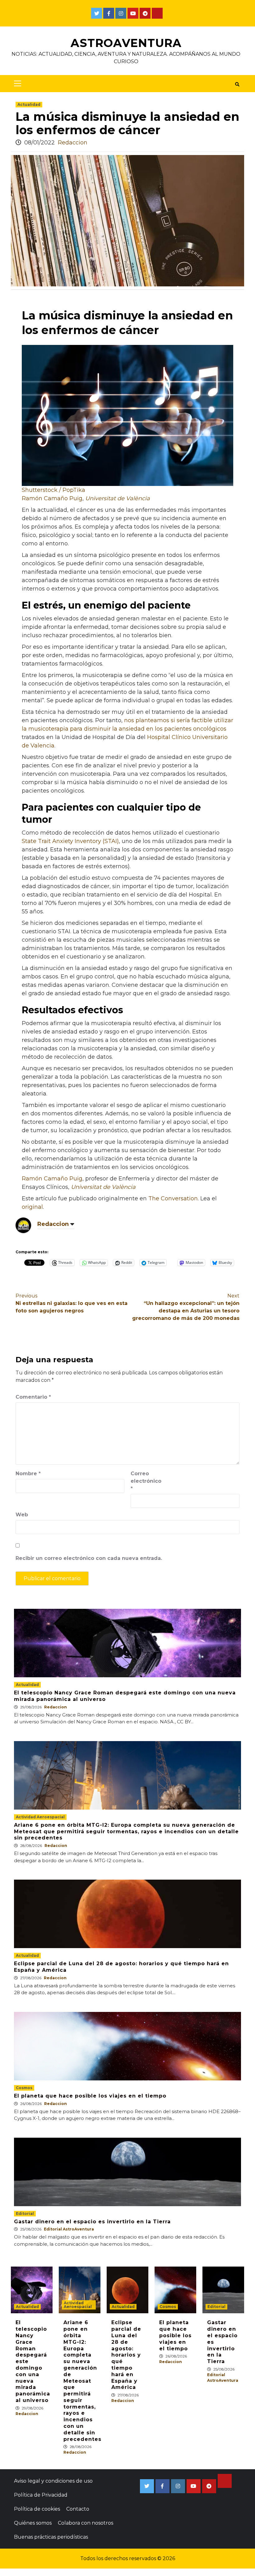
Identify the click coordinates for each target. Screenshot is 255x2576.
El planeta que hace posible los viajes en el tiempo (90, 2096)
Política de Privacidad (41, 2495)
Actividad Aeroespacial (40, 1817)
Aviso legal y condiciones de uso (53, 2481)
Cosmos (24, 2088)
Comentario (33, 1397)
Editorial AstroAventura (69, 2229)
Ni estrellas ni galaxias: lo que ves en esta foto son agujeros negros (72, 1303)
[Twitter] (97, 13)
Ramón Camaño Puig (52, 498)
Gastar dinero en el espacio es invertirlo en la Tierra (92, 2222)
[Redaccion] (23, 1225)
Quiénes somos (33, 2523)
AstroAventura (126, 43)
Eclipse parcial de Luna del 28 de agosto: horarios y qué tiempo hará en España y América (126, 2355)
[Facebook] (109, 13)
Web (22, 1515)
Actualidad (29, 104)
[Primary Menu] (16, 84)
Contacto (78, 2509)
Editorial (25, 2213)
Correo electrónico (146, 1481)
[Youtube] (133, 13)
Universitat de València (118, 498)
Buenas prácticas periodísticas (51, 2537)
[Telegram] (145, 13)
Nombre (28, 1474)
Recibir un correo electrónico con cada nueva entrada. (89, 1558)
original (32, 1207)
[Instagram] (121, 13)
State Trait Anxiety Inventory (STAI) (70, 841)
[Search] (237, 84)
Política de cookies (37, 2509)
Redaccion (73, 143)
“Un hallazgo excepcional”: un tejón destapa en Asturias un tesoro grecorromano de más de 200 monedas (186, 1307)
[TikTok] (157, 13)
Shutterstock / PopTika (53, 490)
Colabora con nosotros (86, 2523)
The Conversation (173, 1199)
